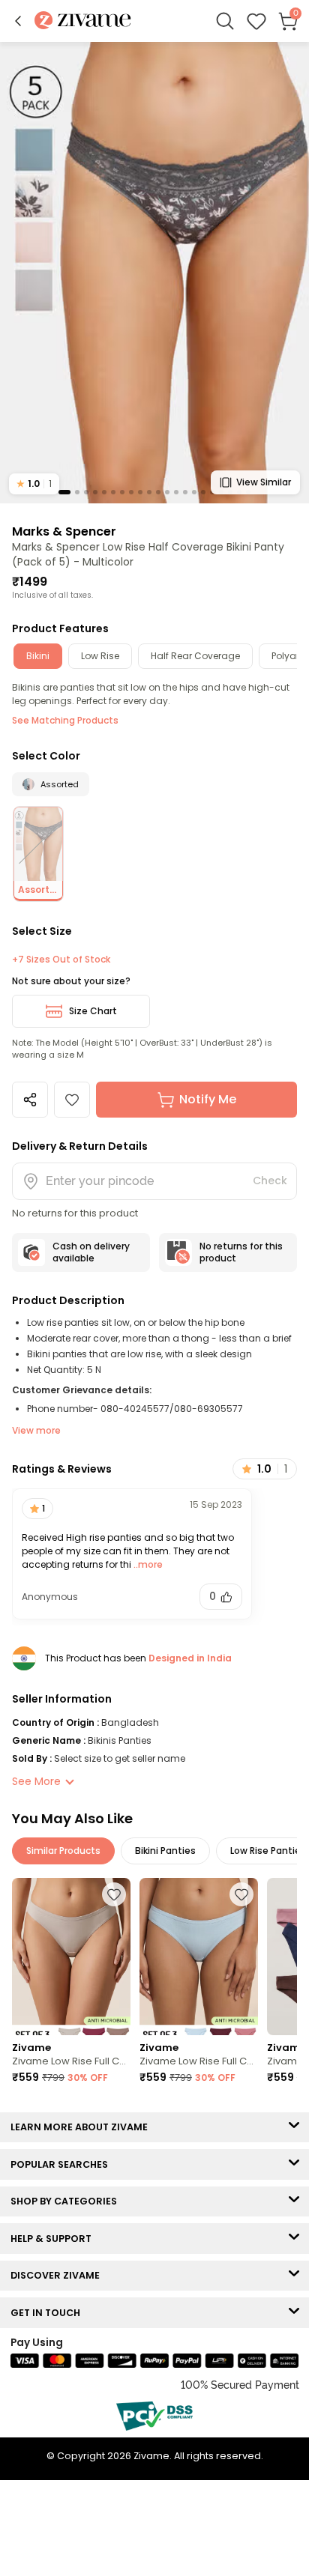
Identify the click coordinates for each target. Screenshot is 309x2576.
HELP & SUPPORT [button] (54, 2239)
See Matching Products (65, 720)
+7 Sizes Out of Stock (61, 960)
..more (147, 1564)
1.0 (34, 484)
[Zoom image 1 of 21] (154, 272)
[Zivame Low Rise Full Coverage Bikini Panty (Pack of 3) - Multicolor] (71, 1957)
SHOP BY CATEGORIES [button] (67, 2201)
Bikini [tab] (38, 656)
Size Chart (93, 1011)
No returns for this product (241, 1252)
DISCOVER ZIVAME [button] (58, 2275)
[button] (18, 21)
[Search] (225, 21)
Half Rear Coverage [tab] (195, 656)
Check (270, 1181)
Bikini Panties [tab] (165, 1851)
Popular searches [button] (63, 2164)
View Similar (264, 482)
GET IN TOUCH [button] (49, 2313)
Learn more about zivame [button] (82, 2127)
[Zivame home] (83, 21)
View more (36, 1430)
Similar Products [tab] (63, 1851)
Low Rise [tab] (100, 656)
